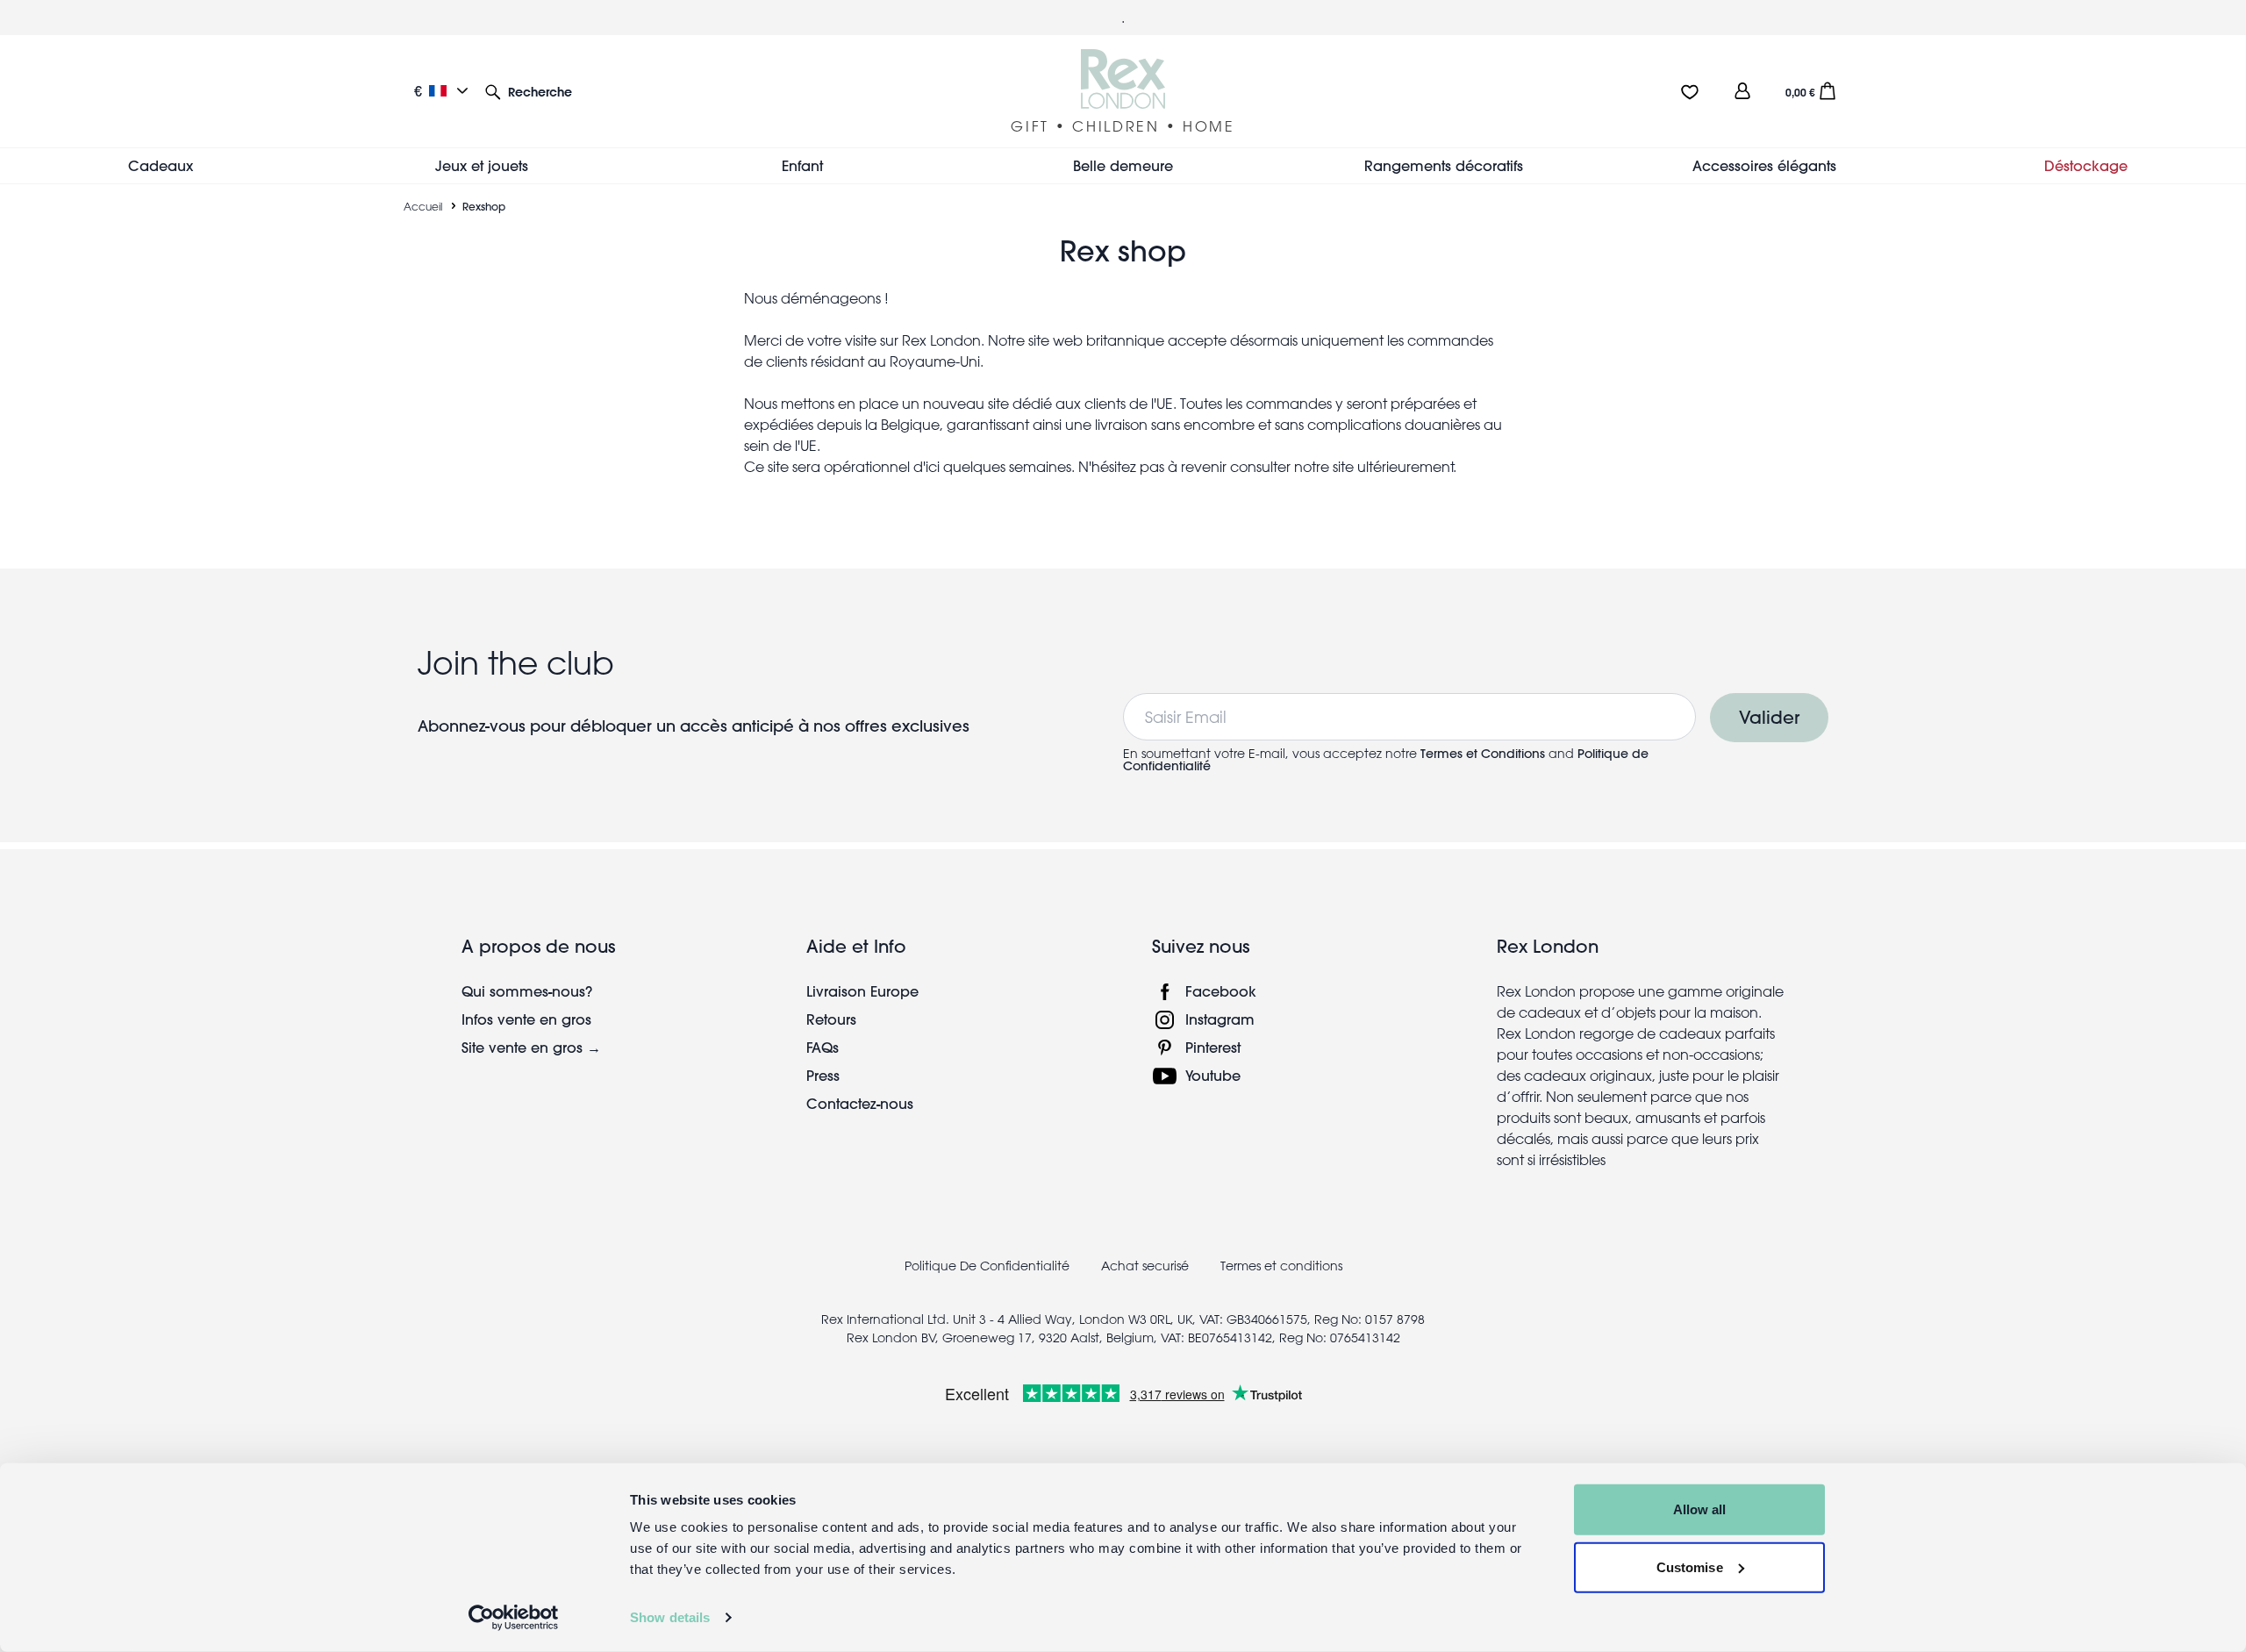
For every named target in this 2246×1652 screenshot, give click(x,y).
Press (823, 1075)
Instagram (1220, 1019)
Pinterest (1213, 1047)
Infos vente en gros (526, 1019)
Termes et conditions (1281, 1266)
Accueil (423, 206)
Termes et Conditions (1483, 754)
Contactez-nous (860, 1103)
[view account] (1742, 91)
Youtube (1213, 1075)
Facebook (1221, 991)
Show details (670, 1617)
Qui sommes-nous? (527, 991)
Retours (831, 1019)
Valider (1769, 717)
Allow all (1700, 1509)
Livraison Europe (862, 991)
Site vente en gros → (531, 1047)
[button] (529, 91)
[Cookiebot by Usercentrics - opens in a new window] (514, 1618)
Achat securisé (1145, 1266)
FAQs (823, 1047)
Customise (1690, 1566)
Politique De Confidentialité (987, 1266)
